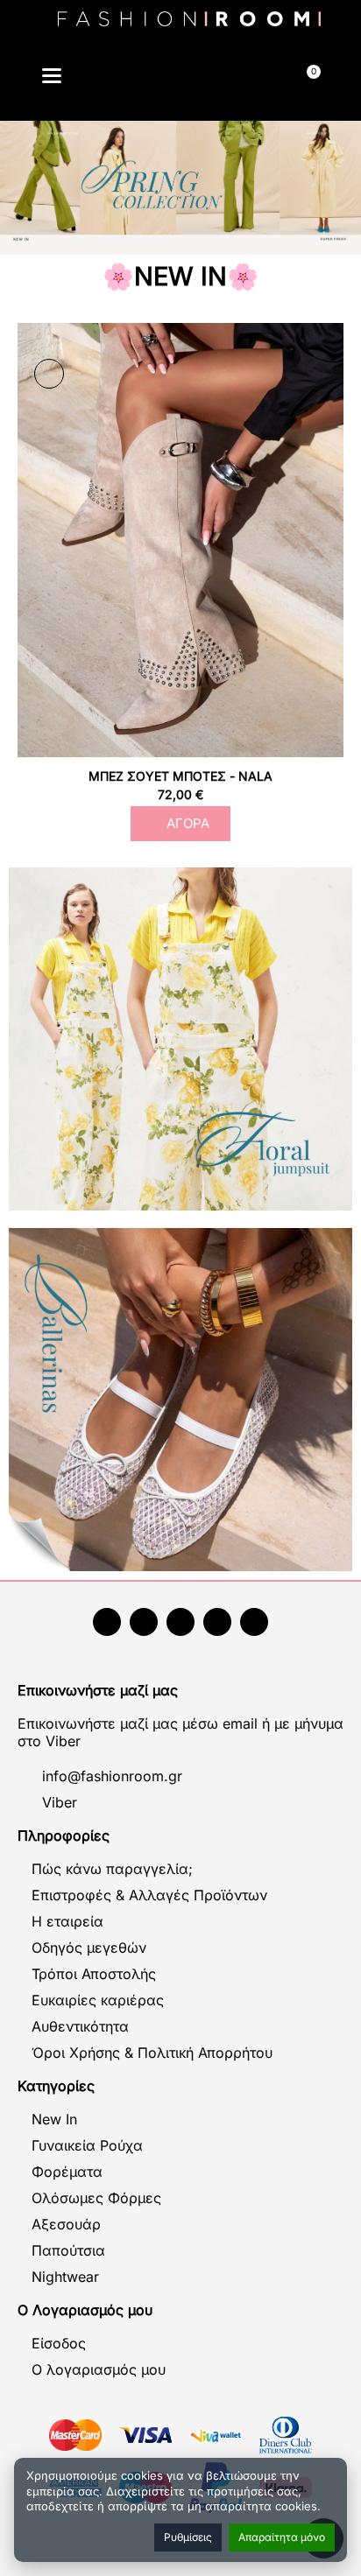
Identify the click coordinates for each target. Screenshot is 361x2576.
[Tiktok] (217, 1622)
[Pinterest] (254, 1622)
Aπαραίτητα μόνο (282, 2537)
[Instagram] (180, 1622)
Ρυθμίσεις (188, 2537)
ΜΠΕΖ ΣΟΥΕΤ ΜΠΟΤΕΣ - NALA (180, 776)
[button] (138, 78)
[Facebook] (107, 1622)
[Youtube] (144, 1622)
